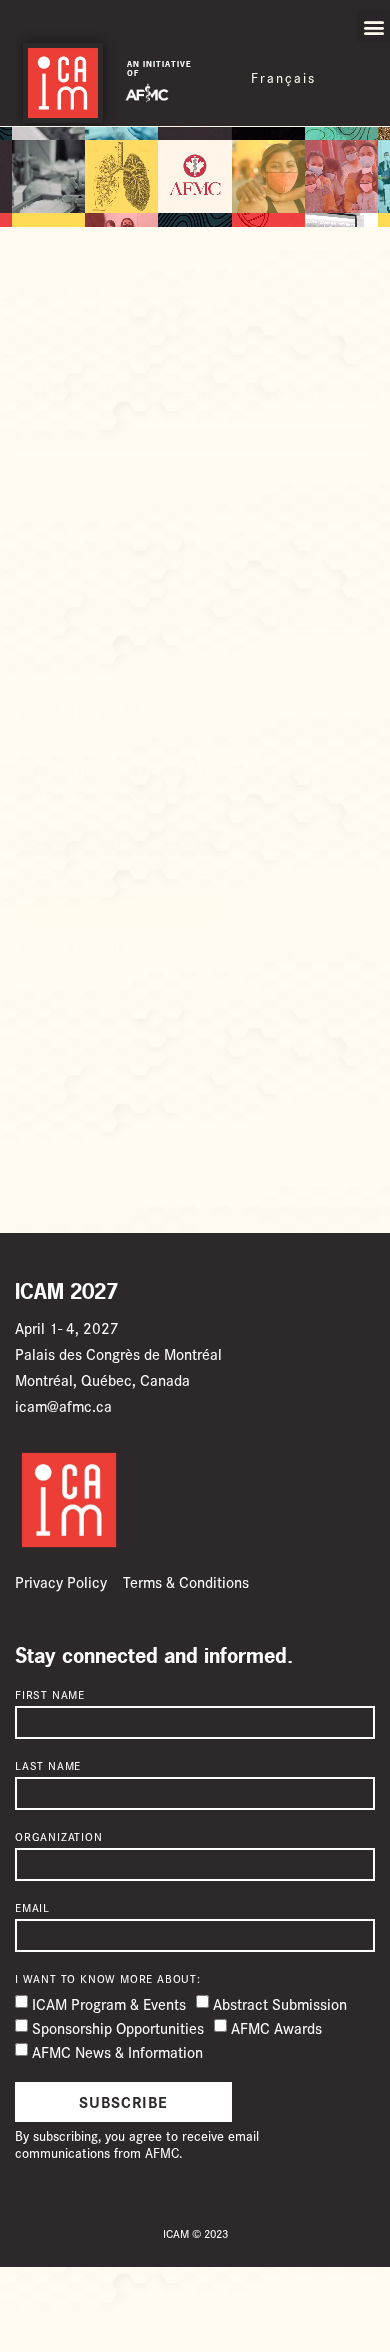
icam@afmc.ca (63, 1405)
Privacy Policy (61, 1581)
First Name (50, 1695)
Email (32, 1908)
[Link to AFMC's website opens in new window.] (147, 91)
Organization (59, 1837)
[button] (373, 26)
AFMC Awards (276, 2027)
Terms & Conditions (186, 1581)
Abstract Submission (280, 2003)
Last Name (48, 1766)
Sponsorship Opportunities (118, 2027)
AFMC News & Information (117, 2051)
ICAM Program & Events (109, 2003)
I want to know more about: (108, 1979)
